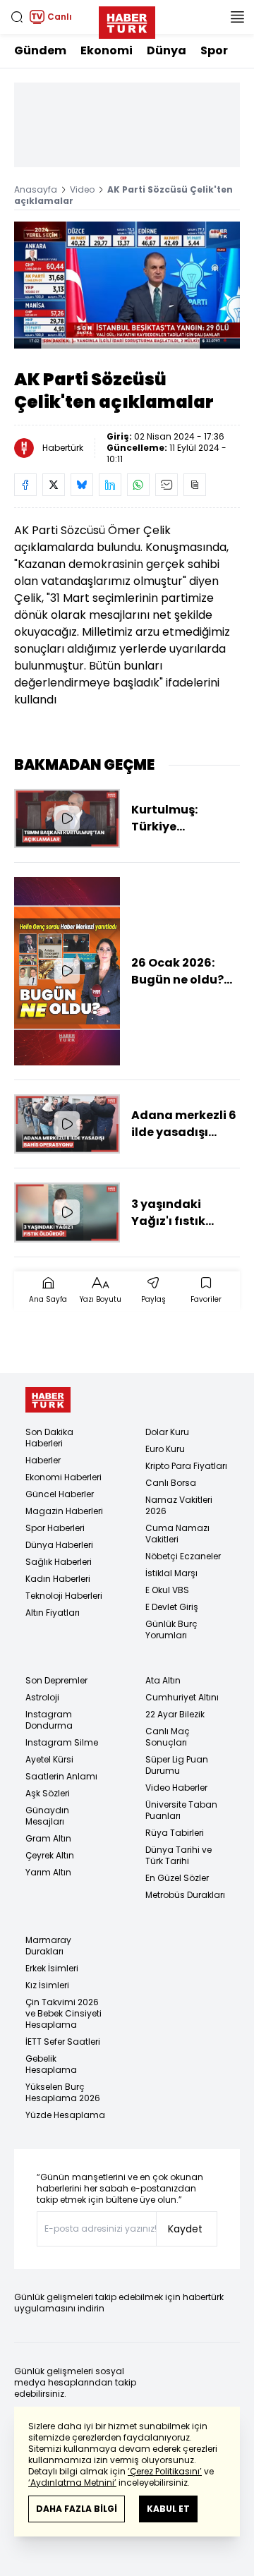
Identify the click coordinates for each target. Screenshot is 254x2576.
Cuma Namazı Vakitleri (177, 1534)
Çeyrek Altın (50, 1855)
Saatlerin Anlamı (61, 1776)
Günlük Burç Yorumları (171, 1629)
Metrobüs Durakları (185, 1895)
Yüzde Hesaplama (65, 2115)
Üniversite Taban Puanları (181, 1810)
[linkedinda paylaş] (110, 485)
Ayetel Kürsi (49, 1759)
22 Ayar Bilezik (175, 1714)
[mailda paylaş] (167, 485)
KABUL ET (168, 2509)
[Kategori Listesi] (237, 17)
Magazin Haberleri (64, 1511)
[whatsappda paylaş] (138, 485)
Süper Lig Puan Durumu (177, 1765)
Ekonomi (107, 50)
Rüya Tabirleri (175, 1833)
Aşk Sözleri (48, 1793)
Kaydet (185, 2229)
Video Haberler (176, 1788)
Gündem (40, 50)
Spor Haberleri (55, 1528)
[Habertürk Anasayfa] (127, 20)
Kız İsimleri (47, 1985)
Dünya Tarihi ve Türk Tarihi (179, 1855)
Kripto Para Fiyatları (186, 1466)
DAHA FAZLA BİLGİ (77, 2509)
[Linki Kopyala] (195, 485)
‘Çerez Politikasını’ (165, 2471)
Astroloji (42, 1697)
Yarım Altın (48, 1872)
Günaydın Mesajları (47, 1816)
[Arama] (17, 17)
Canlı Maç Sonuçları (168, 1737)
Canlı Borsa (171, 1483)
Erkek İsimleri (52, 1968)
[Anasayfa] (48, 1400)
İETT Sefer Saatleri (63, 2042)
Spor (214, 50)
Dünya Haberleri (59, 1545)
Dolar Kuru (167, 1432)
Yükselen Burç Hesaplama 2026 (63, 2092)
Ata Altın (163, 1680)
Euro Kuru (165, 1449)
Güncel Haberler (60, 1494)
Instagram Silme (62, 1742)
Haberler (43, 1460)
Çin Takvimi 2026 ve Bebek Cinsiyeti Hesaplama (64, 2013)
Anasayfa (36, 189)
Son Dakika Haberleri (49, 1438)
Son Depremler (56, 1680)
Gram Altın (48, 1838)
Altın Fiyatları (53, 1613)
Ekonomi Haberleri (64, 1477)
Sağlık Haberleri (59, 1562)
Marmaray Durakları (48, 1946)
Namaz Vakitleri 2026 (179, 1505)
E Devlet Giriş (172, 1607)
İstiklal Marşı (171, 1573)
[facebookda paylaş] (25, 485)
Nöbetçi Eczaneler (183, 1556)
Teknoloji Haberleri (64, 1596)
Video (82, 189)
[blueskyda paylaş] (82, 485)
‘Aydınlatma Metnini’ (72, 2483)
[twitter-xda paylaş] (54, 485)
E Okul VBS (167, 1590)
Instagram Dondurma (49, 1720)
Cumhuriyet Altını (182, 1697)
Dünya (167, 50)
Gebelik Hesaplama (51, 2064)
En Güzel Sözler (177, 1878)
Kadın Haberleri (58, 1579)
